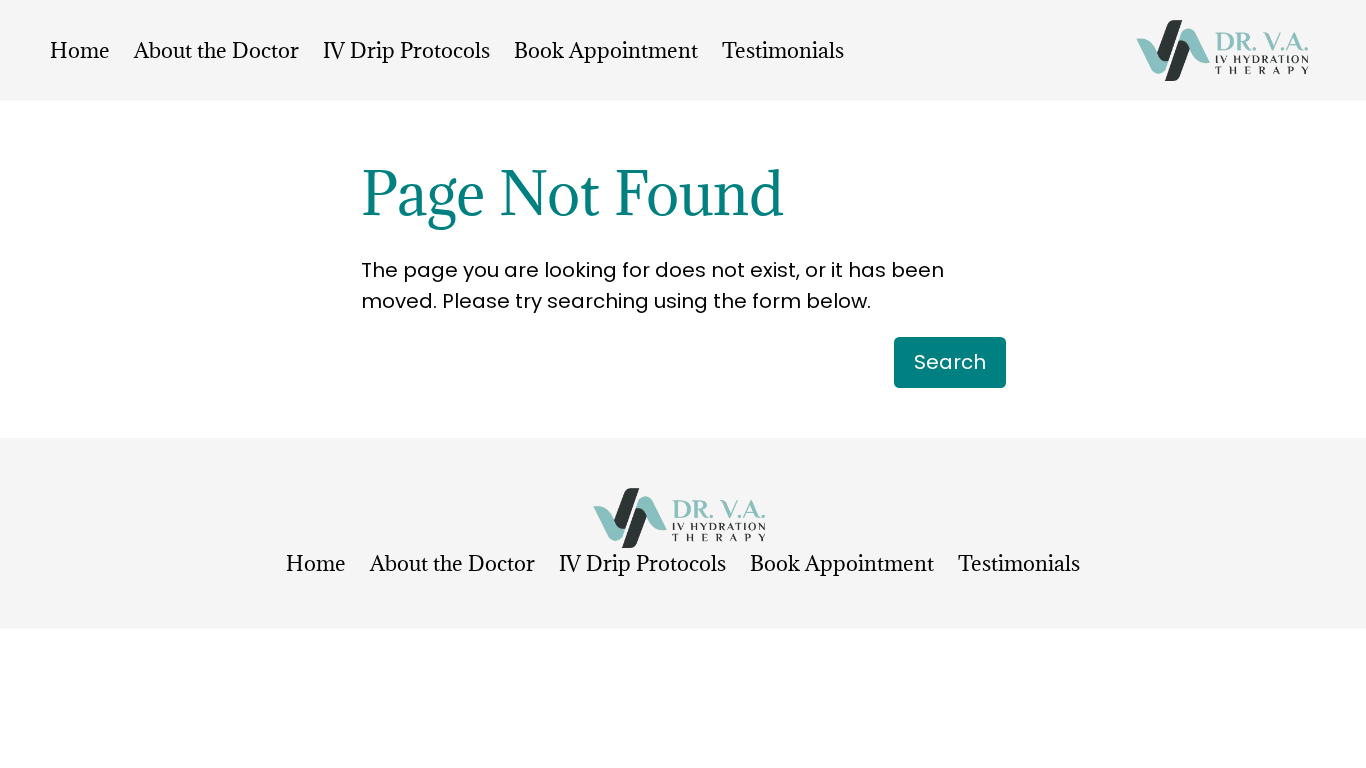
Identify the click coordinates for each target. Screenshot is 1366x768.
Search (950, 362)
